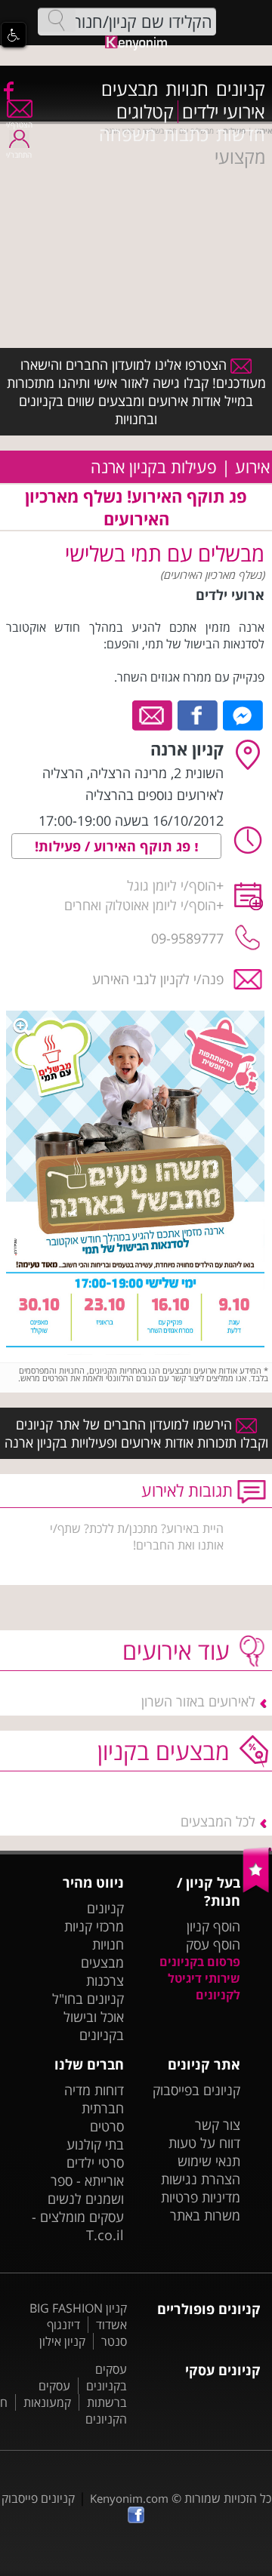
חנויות (187, 89)
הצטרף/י (19, 125)
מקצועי (240, 157)
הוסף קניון (213, 1926)
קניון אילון (62, 2341)
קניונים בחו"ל (88, 1999)
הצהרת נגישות (201, 2179)
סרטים (107, 2126)
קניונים (241, 89)
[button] (14, 35)
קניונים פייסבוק (38, 2498)
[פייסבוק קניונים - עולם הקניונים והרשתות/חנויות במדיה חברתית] (8, 90)
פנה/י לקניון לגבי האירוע (158, 979)
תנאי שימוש (209, 2161)
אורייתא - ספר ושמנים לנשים (86, 2190)
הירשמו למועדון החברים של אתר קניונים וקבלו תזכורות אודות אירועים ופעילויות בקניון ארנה (136, 1433)
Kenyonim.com (129, 2498)
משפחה (127, 134)
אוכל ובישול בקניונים (94, 2026)
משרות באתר (205, 2215)
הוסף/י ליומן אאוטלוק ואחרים (140, 905)
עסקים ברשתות (83, 2394)
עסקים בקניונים (107, 2377)
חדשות (241, 134)
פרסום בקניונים (200, 1962)
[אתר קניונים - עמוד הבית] (257, 1889)
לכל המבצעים (218, 1821)
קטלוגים (145, 112)
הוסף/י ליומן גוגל (172, 885)
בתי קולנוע (95, 2144)
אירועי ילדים (224, 112)
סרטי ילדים (95, 2162)
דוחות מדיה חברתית (94, 2099)
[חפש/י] (57, 20)
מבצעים (130, 89)
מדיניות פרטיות (201, 2197)
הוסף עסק (213, 1944)
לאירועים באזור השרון (198, 1701)
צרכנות (105, 1980)
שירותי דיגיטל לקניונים (204, 1987)
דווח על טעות (204, 2143)
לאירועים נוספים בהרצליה (155, 795)
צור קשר (218, 2125)
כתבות (186, 134)
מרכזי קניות (94, 1926)
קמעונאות (47, 2402)
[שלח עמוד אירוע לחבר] (153, 714)
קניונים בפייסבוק (196, 2090)
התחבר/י (19, 155)
